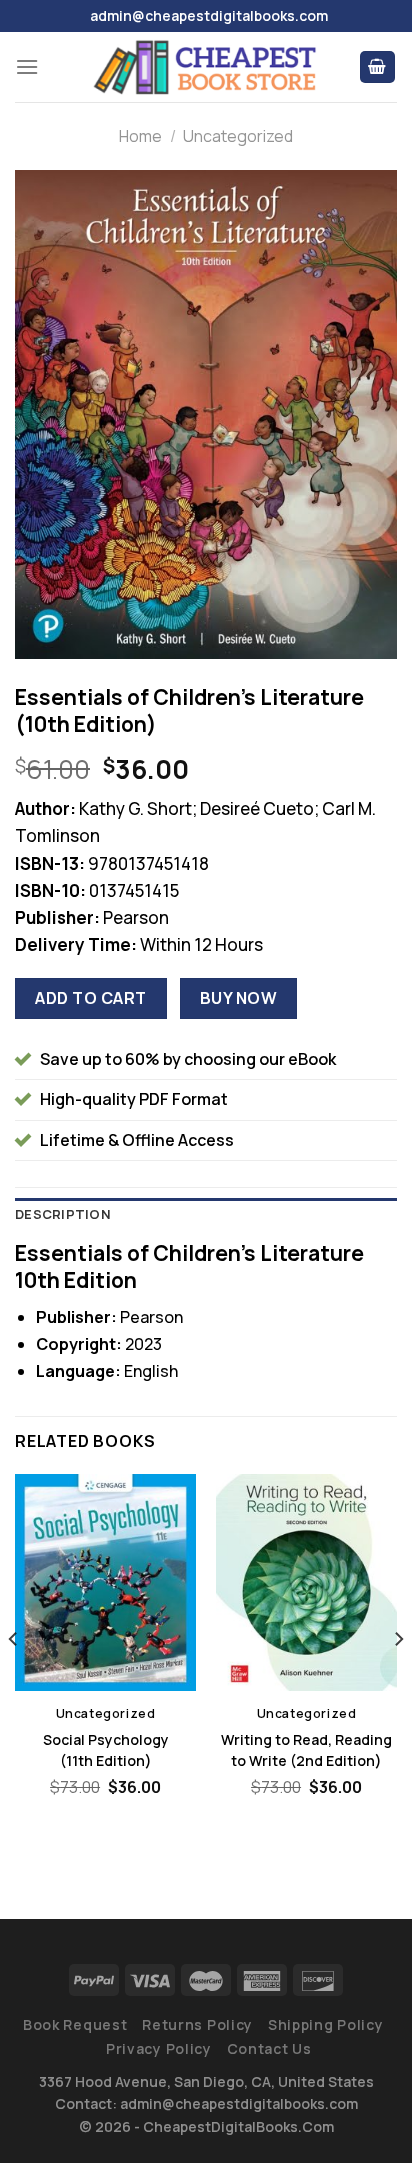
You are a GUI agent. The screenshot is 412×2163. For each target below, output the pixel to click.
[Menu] (27, 66)
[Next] (398, 1679)
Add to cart (90, 998)
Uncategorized (238, 136)
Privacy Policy (159, 2048)
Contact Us (269, 2048)
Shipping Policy (326, 2024)
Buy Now (238, 998)
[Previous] (14, 1679)
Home (140, 136)
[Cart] (378, 67)
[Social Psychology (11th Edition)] (105, 1582)
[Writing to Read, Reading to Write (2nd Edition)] (306, 1582)
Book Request (75, 2024)
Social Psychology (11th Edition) (106, 1750)
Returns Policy (197, 2024)
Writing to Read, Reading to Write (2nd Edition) (306, 1750)
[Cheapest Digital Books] (206, 67)
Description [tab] (63, 1214)
